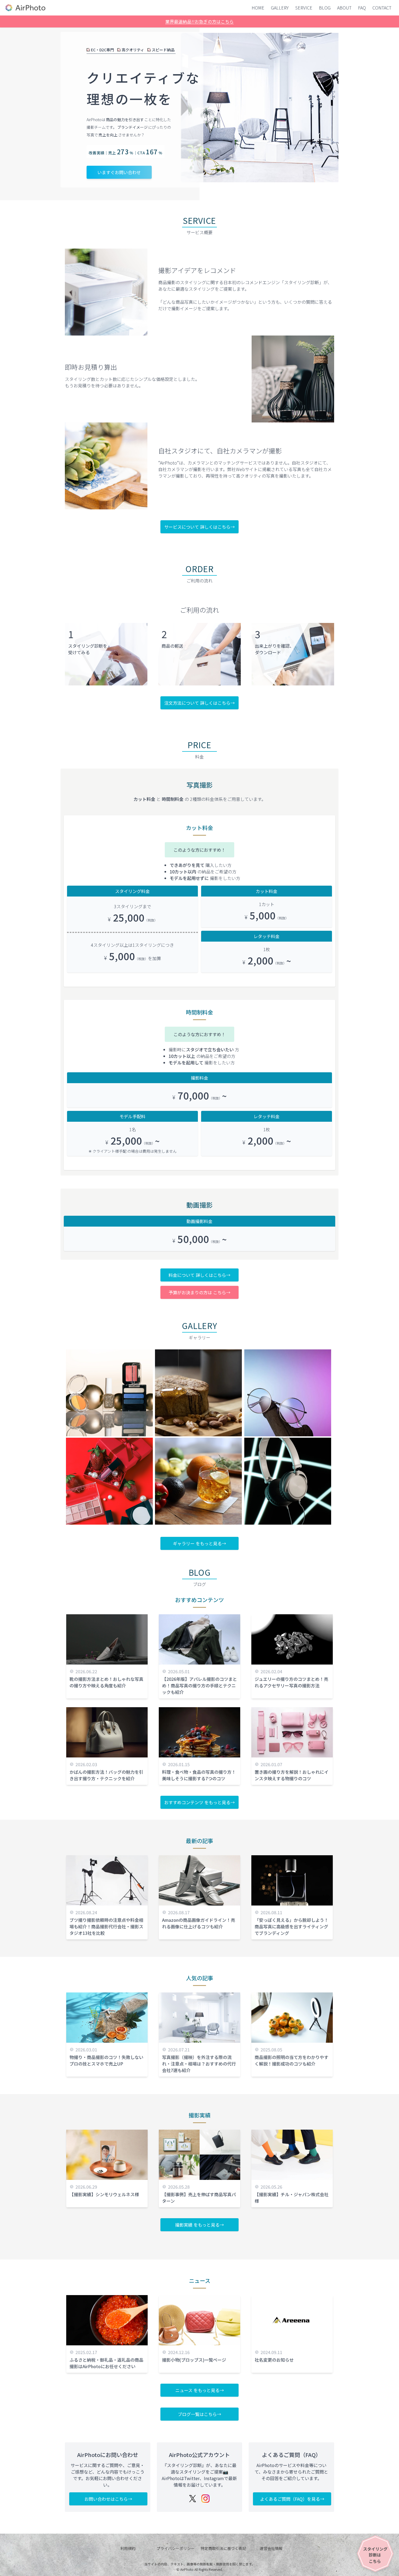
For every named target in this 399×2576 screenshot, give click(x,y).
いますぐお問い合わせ (119, 172)
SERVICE (304, 8)
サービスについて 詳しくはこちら (197, 527)
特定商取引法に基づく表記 (223, 2548)
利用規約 (128, 2548)
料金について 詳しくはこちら (197, 1275)
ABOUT (344, 8)
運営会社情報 (271, 2548)
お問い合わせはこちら (106, 2499)
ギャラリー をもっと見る (197, 1543)
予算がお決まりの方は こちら (197, 1292)
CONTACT (382, 8)
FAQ (362, 8)
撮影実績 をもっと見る (197, 2225)
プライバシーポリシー (176, 2548)
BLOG (325, 8)
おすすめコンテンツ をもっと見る (197, 1802)
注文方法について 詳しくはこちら (197, 703)
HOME (258, 8)
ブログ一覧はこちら (197, 2414)
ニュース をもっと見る (197, 2390)
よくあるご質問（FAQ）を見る (290, 2499)
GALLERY (280, 8)
